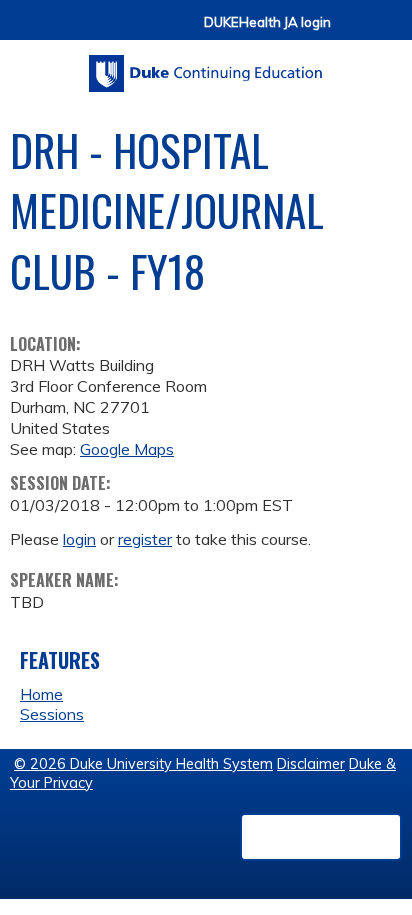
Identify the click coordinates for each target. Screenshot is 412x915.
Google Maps (127, 449)
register (145, 539)
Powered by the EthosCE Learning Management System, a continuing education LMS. (321, 837)
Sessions (52, 714)
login (79, 539)
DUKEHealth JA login (267, 22)
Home (41, 694)
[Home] (206, 66)
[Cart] (354, 31)
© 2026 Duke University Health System (143, 764)
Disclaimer (311, 764)
